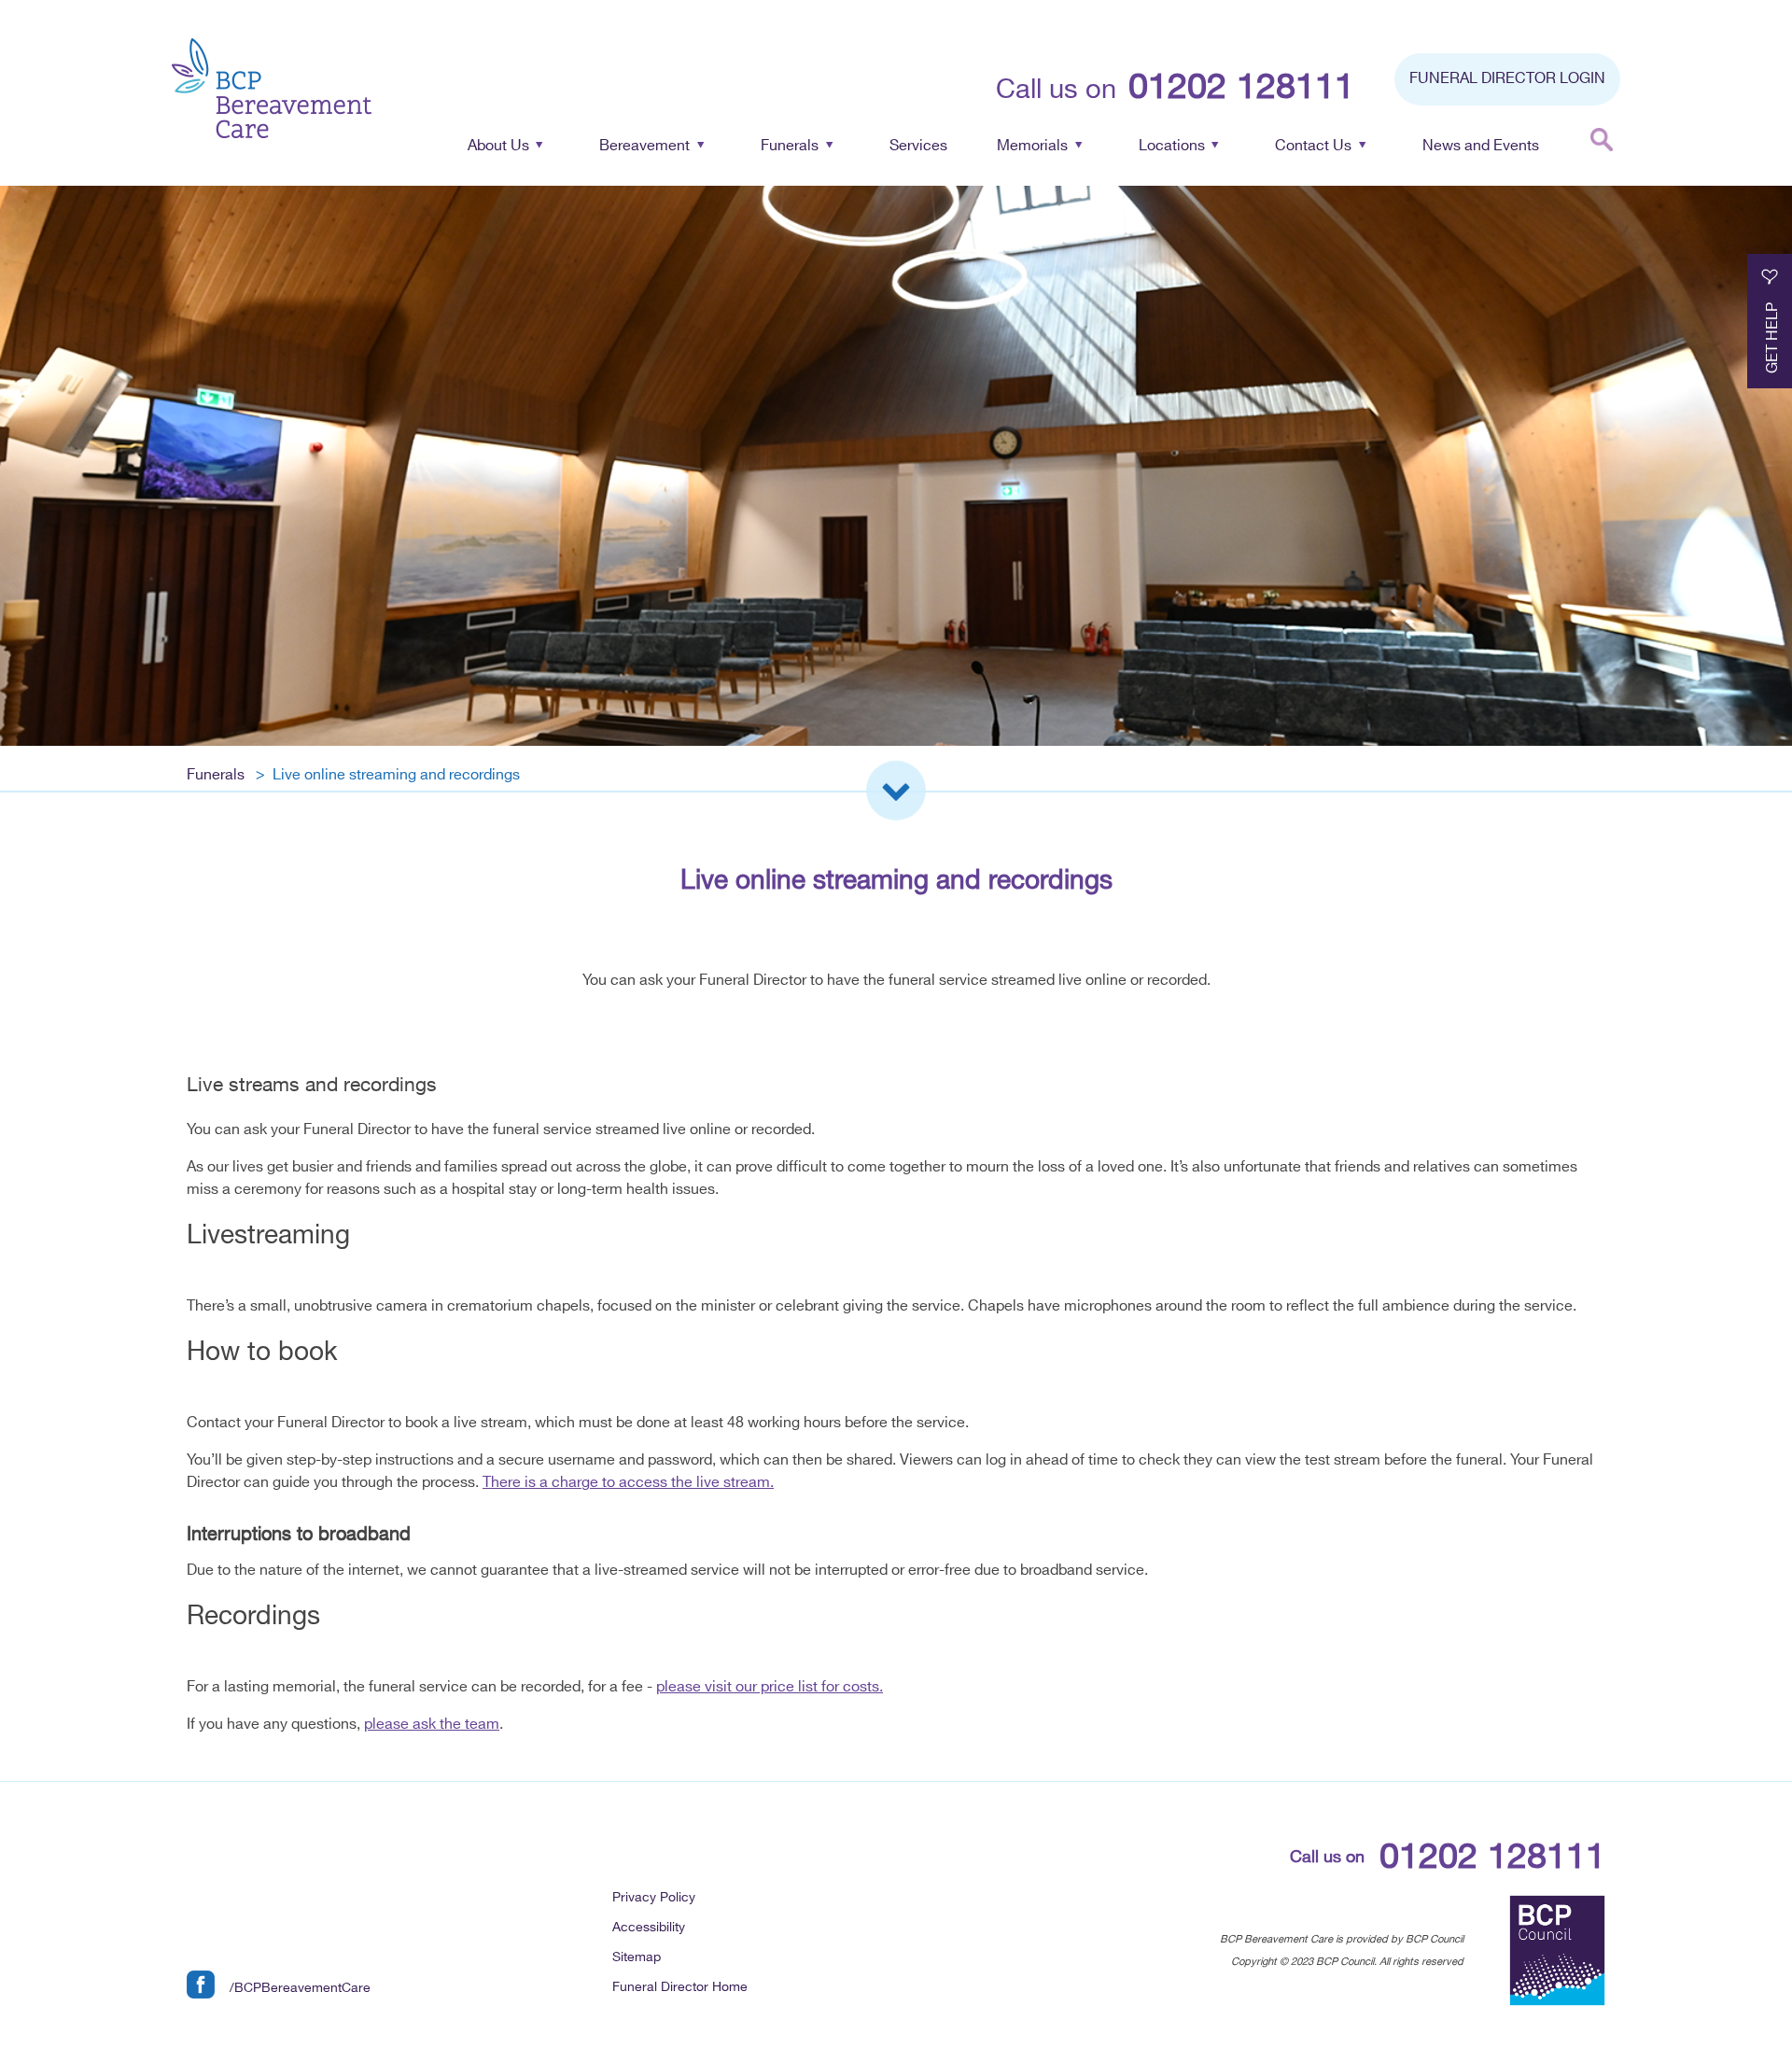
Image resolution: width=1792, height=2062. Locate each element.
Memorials (1032, 146)
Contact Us (1313, 146)
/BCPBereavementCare (300, 1988)
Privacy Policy (654, 1897)
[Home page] (272, 92)
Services (918, 146)
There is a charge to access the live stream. (628, 1483)
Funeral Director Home (680, 1987)
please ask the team (432, 1725)
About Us (498, 146)
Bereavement (644, 146)
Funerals (790, 146)
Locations (1172, 146)
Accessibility (649, 1927)
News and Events (1481, 146)
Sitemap (637, 1957)
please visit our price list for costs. (770, 1687)
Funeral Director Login (1507, 79)
